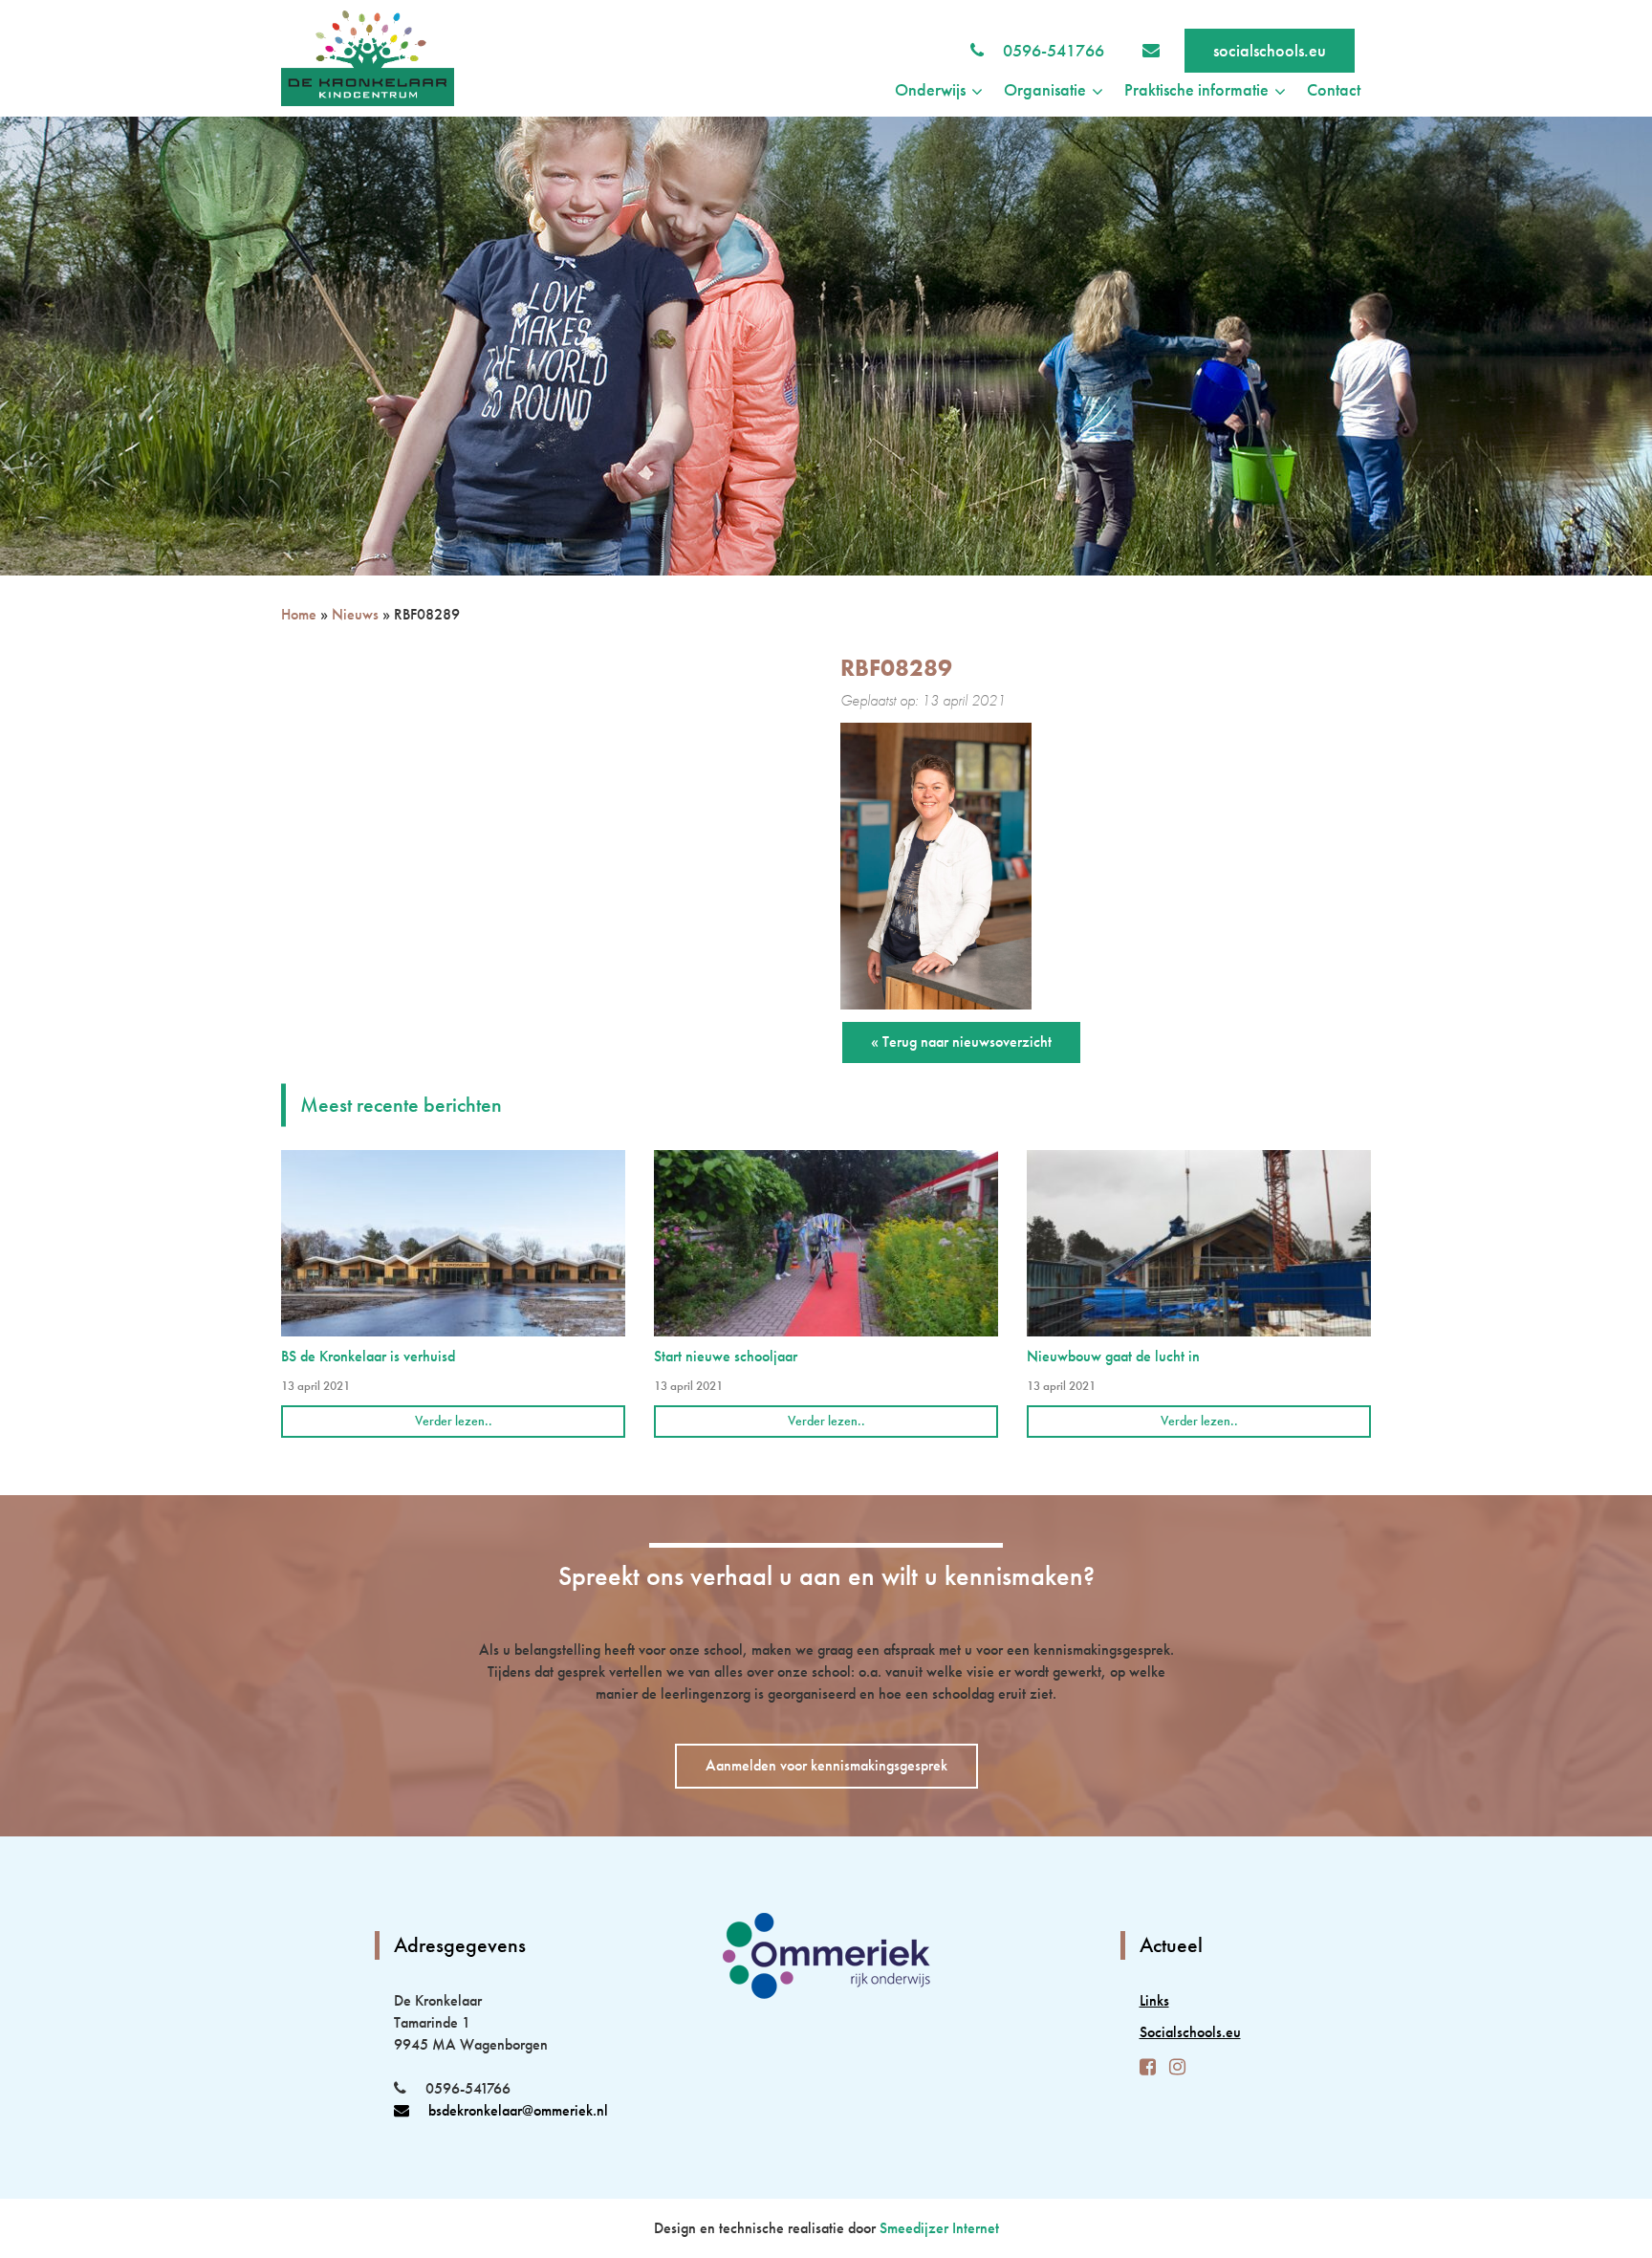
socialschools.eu (1270, 50)
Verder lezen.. (454, 1421)
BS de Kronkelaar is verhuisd (368, 1356)
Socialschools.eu (1190, 2032)
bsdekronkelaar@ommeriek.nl (518, 2110)
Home (299, 614)
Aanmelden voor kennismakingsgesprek (826, 1765)
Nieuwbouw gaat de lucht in (1113, 1356)
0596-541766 (1054, 50)
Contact (1334, 89)
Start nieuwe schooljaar (726, 1356)
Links (1154, 2000)
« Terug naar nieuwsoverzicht (961, 1042)
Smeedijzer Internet (939, 2228)
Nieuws (355, 614)
